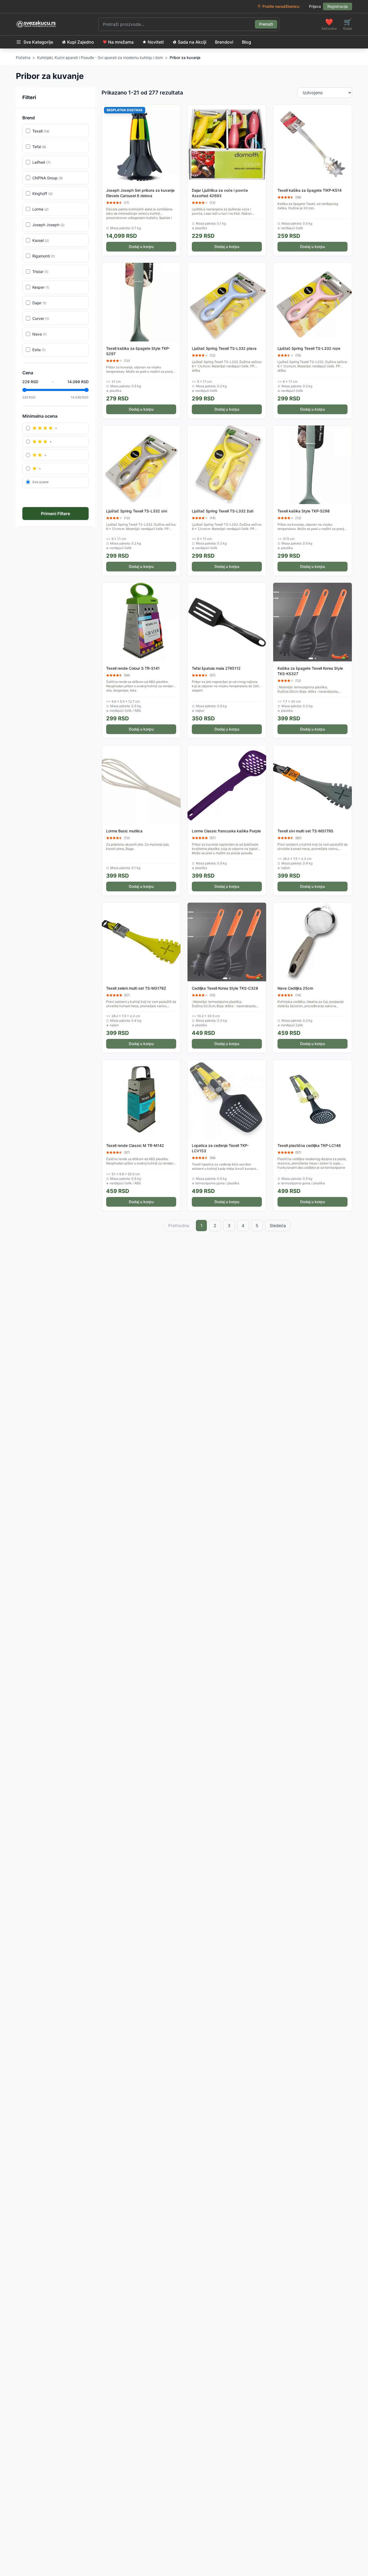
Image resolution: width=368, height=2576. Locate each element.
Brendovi (224, 42)
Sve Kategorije (38, 42)
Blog (247, 42)
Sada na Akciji (192, 42)
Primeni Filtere (55, 514)
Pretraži (266, 24)
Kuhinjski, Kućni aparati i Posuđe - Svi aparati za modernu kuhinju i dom (100, 57)
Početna (23, 57)
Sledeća (278, 1226)
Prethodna (179, 1226)
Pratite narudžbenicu (281, 6)
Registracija (338, 6)
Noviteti (156, 42)
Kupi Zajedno (81, 42)
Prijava (315, 6)
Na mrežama (121, 42)
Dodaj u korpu (141, 247)
